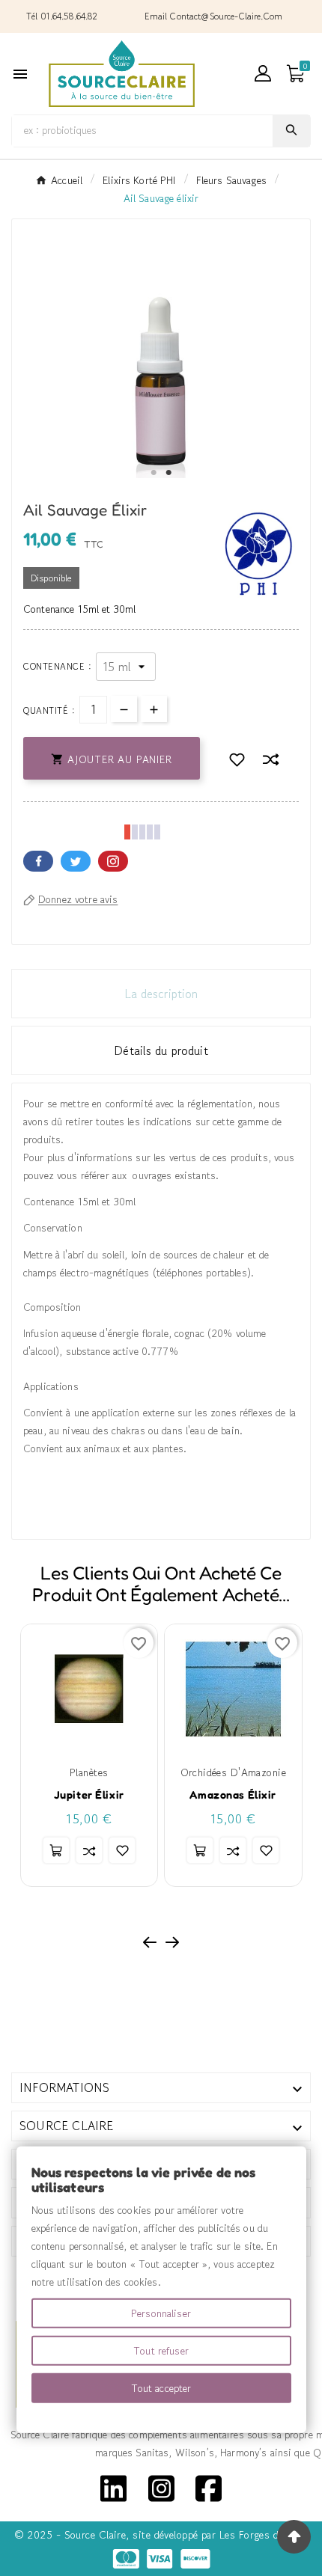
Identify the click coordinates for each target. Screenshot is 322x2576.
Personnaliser (161, 2313)
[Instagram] (161, 2487)
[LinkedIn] (113, 2487)
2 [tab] (168, 473)
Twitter (76, 861)
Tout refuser (161, 2351)
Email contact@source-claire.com (213, 16)
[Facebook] (209, 2487)
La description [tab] (161, 994)
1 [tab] (154, 473)
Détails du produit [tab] (161, 1050)
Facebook (38, 861)
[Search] (291, 130)
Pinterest (113, 861)
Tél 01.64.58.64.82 (62, 16)
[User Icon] (263, 73)
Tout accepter (161, 2388)
